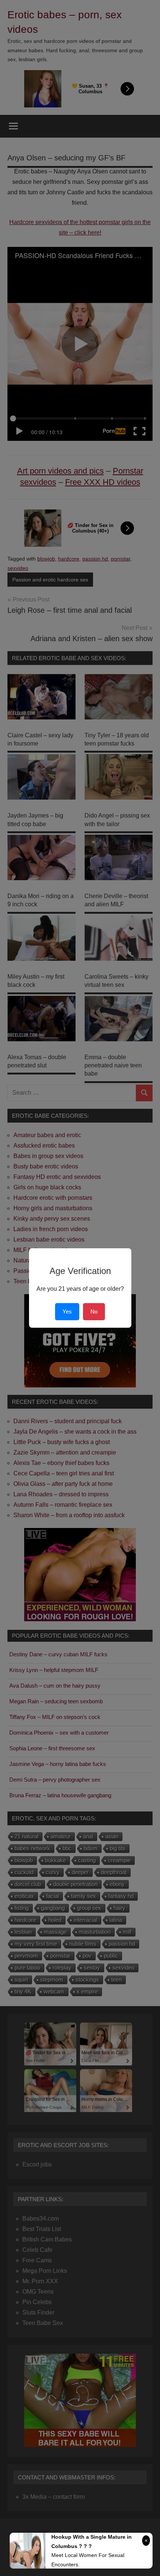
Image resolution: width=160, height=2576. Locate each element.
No (94, 1311)
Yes (67, 1311)
